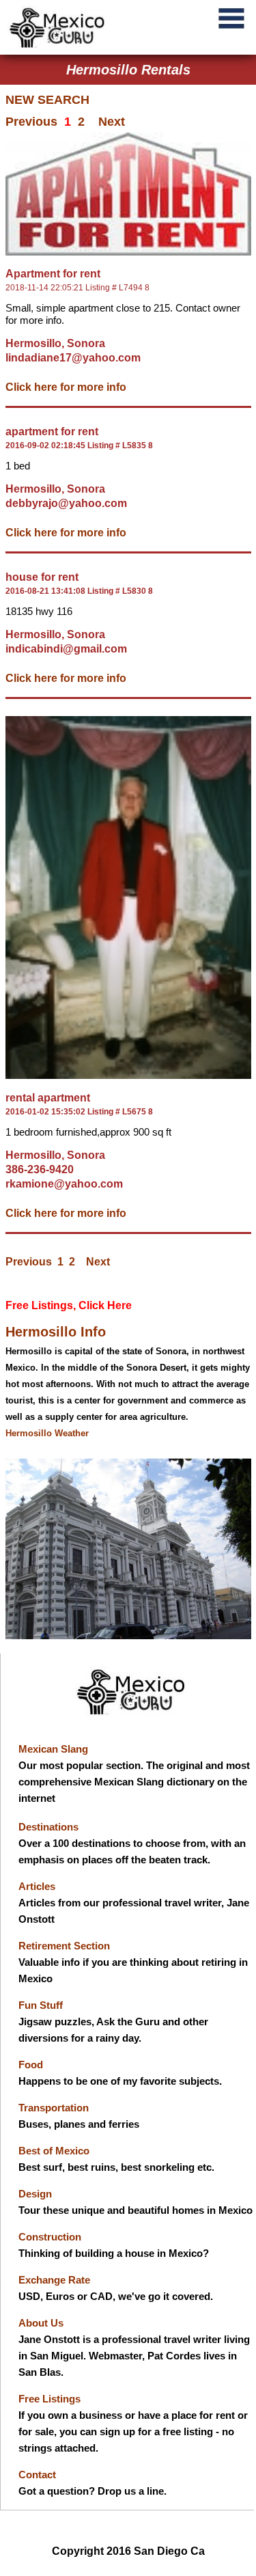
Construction (50, 2237)
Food (31, 2065)
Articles (37, 1886)
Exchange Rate (54, 2280)
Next (112, 122)
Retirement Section (64, 1946)
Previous (31, 122)
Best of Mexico (54, 2151)
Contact (37, 2475)
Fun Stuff (41, 2005)
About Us (41, 2323)
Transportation (54, 2108)
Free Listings (49, 2399)
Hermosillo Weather (47, 1433)
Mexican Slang (53, 1749)
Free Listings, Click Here (69, 1305)
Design (35, 2194)
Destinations (48, 1827)
